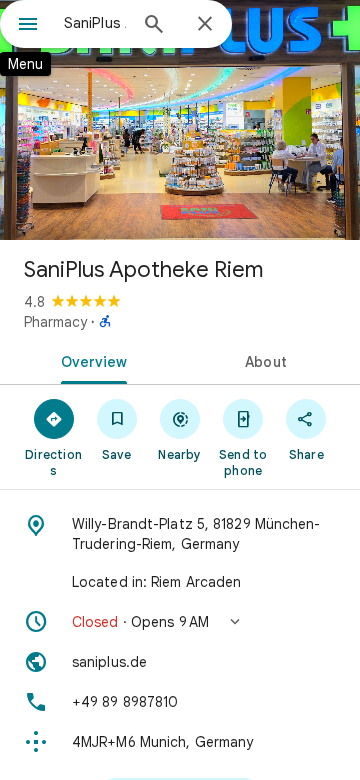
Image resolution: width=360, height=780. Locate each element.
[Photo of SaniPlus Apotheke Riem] (180, 120)
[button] (180, 622)
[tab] (90, 360)
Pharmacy (55, 322)
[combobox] (95, 23)
